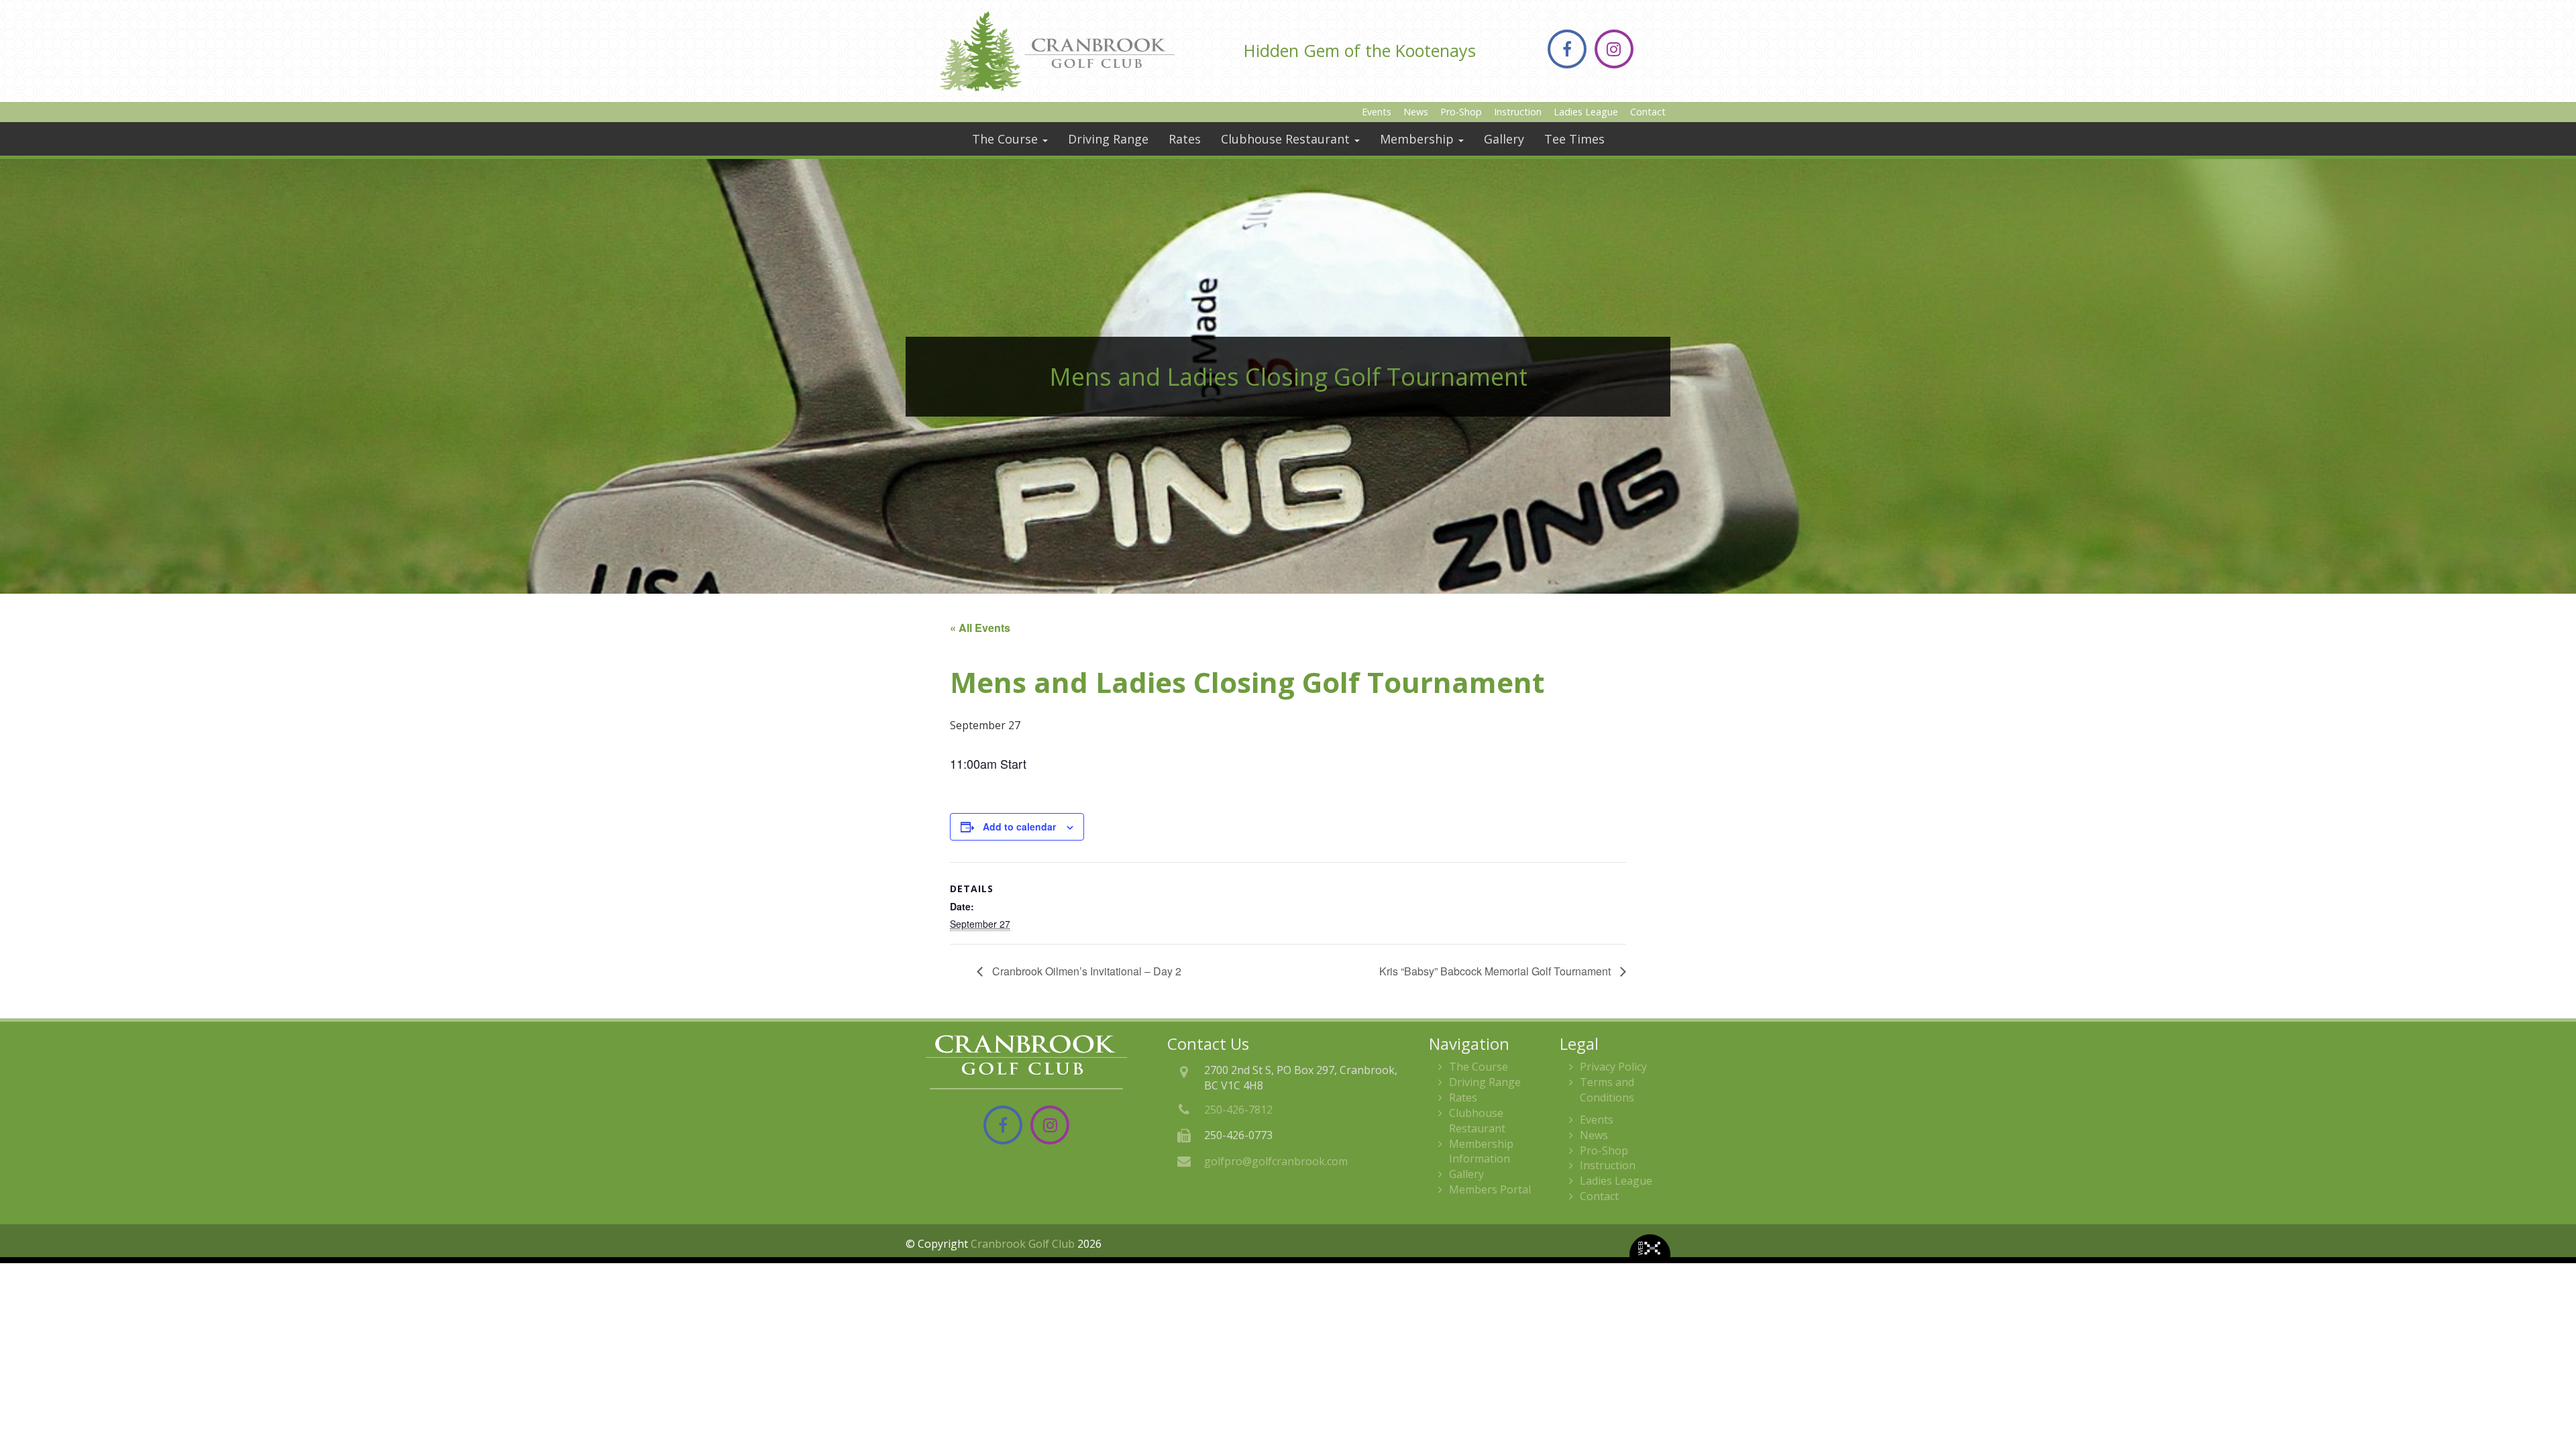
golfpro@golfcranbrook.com (1276, 1161)
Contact (1648, 112)
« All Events (980, 628)
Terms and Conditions (1607, 1090)
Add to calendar (1019, 826)
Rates (1185, 139)
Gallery (1504, 139)
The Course (1007, 139)
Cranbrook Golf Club (1023, 1244)
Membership (1418, 139)
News (1416, 112)
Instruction (1518, 112)
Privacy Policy (1613, 1067)
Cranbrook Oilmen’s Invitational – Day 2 (1085, 971)
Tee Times (1574, 139)
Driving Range (1108, 139)
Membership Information (1481, 1151)
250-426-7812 (1238, 1110)
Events (1377, 112)
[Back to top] (2555, 1398)
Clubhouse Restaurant (1287, 139)
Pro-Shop (1461, 112)
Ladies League (1586, 112)
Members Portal (1490, 1189)
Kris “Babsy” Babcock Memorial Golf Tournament (1496, 971)
